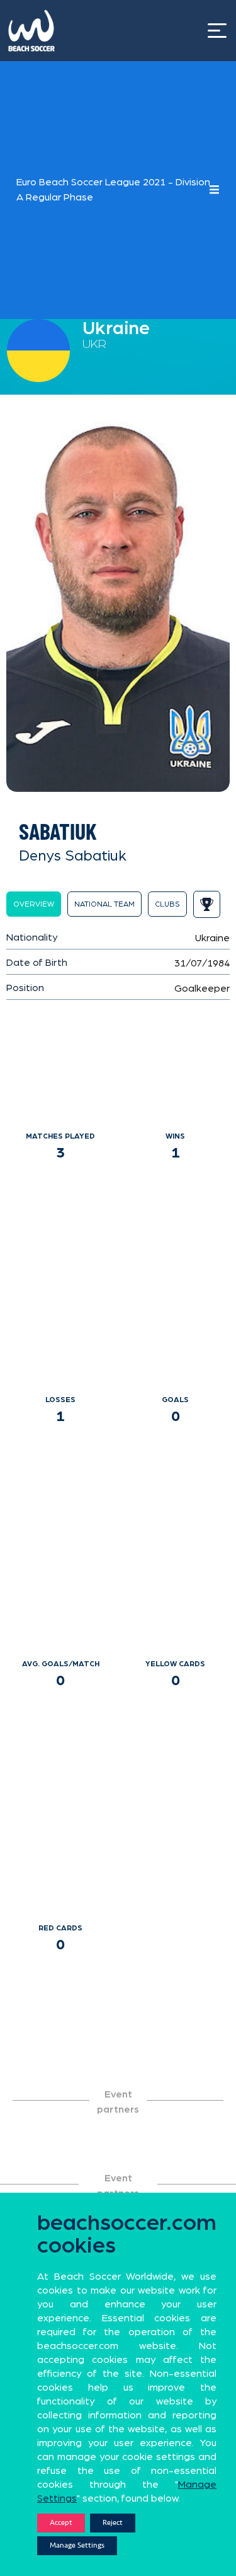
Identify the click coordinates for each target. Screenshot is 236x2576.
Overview (34, 904)
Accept (61, 2523)
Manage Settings (77, 2545)
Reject (113, 2523)
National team (104, 904)
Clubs (167, 904)
